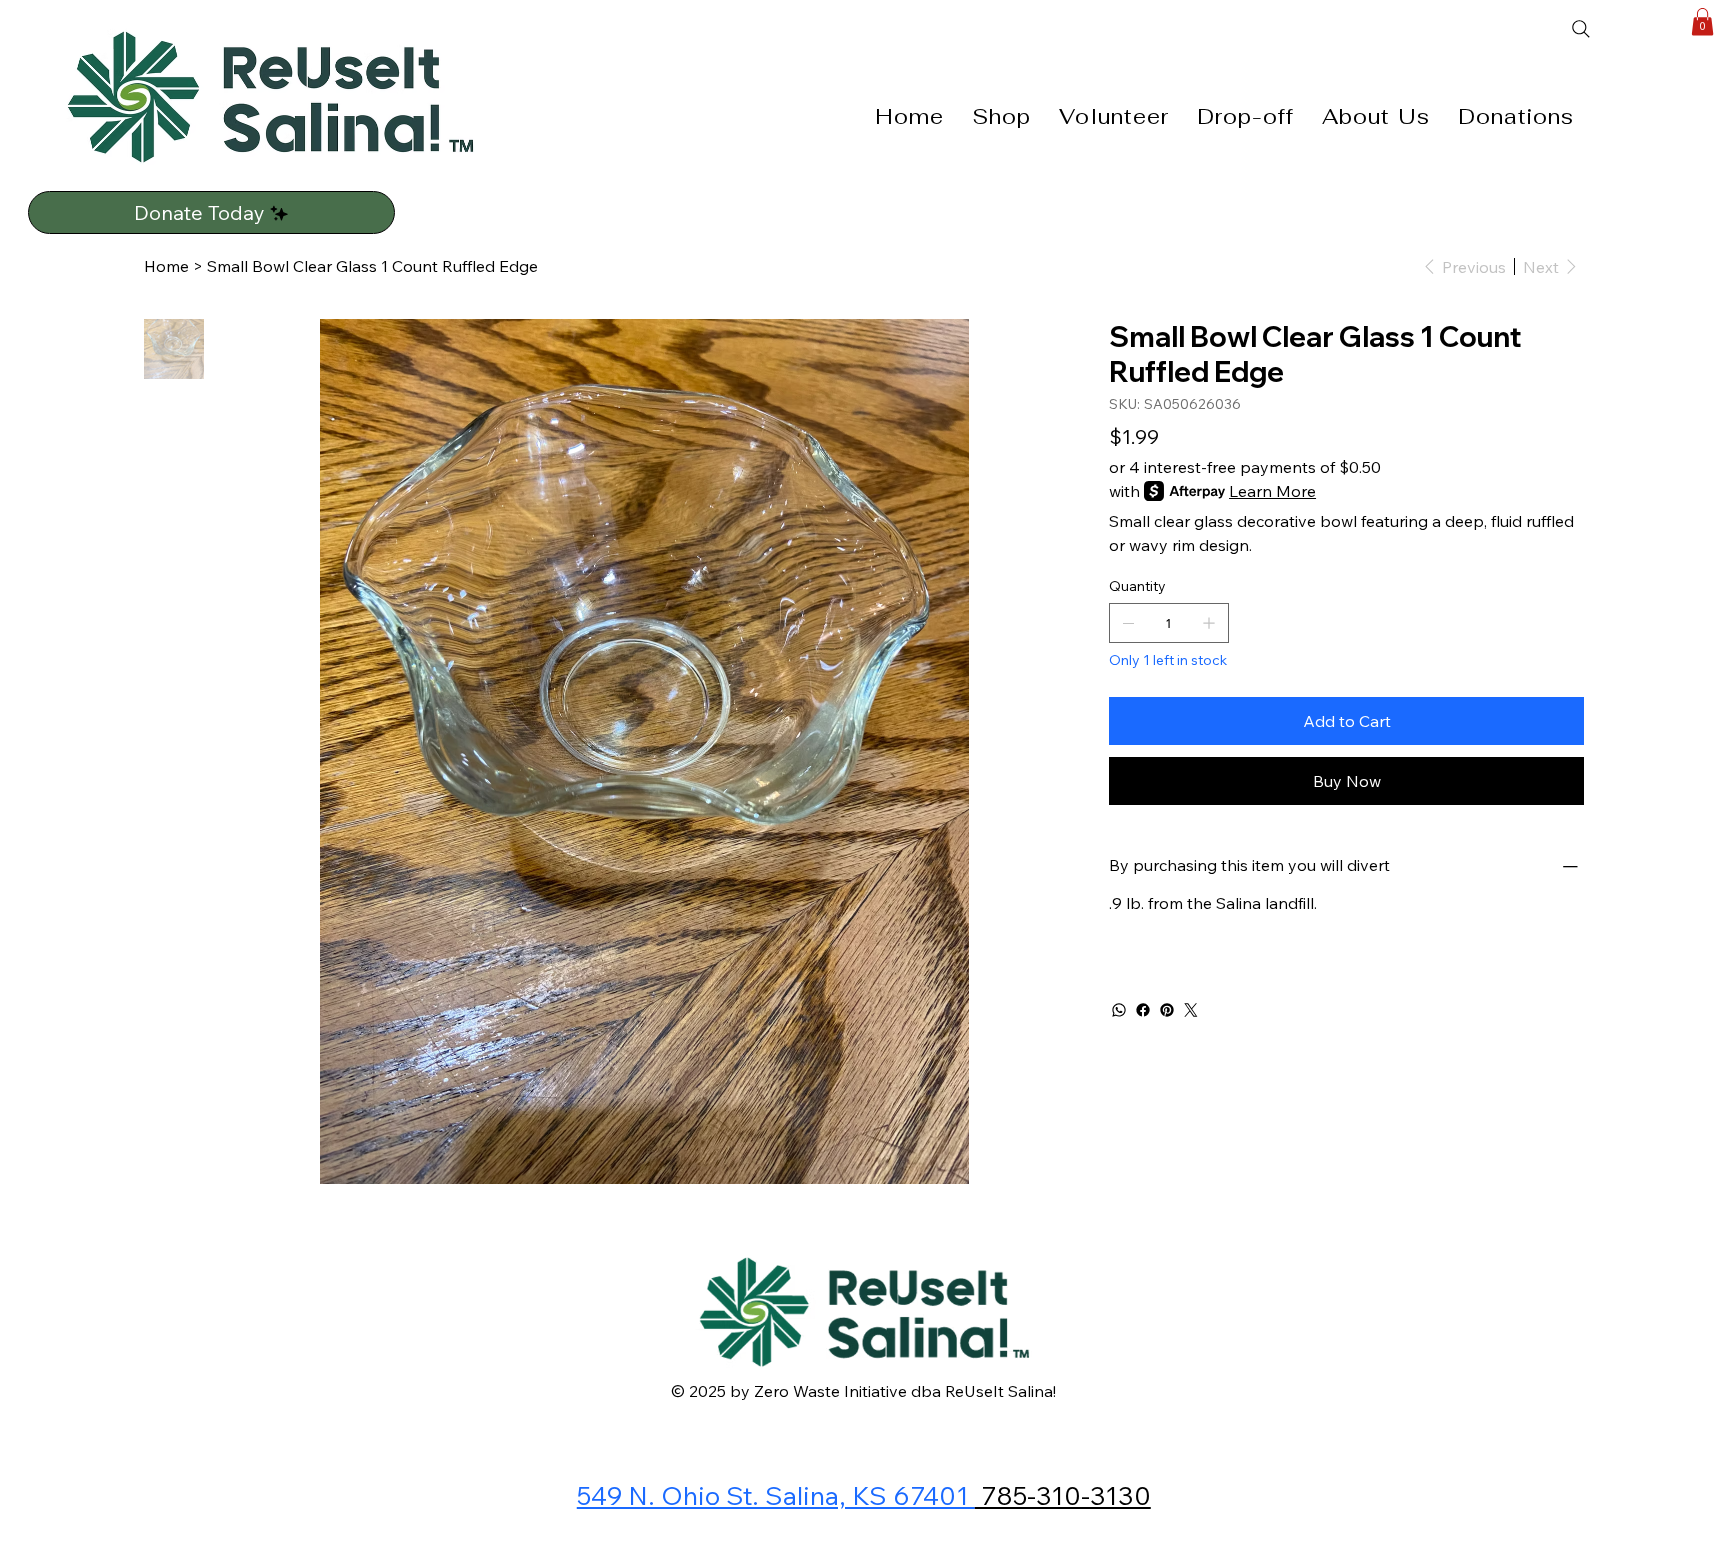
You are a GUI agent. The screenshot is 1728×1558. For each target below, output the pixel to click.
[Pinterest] (1167, 1010)
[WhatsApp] (1119, 1010)
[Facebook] (1143, 1010)
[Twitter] (1191, 1010)
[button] (1702, 21)
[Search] (1623, 29)
